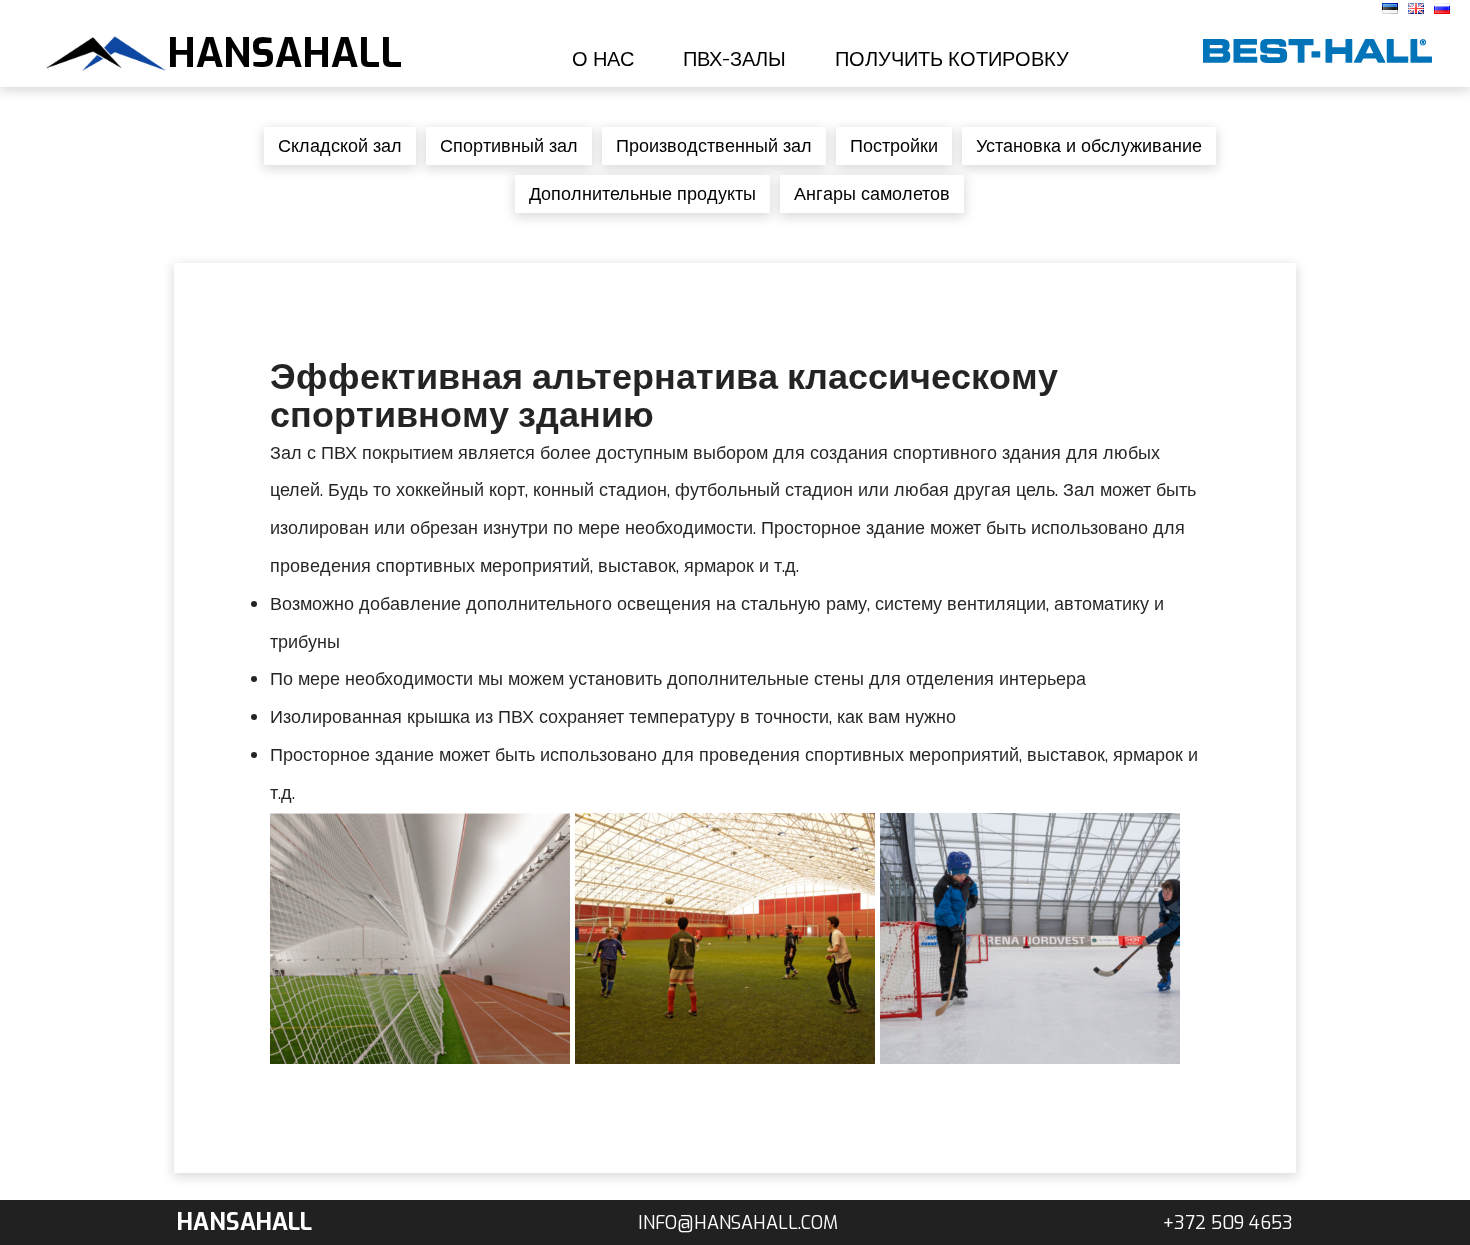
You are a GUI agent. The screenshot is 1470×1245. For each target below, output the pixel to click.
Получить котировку (952, 59)
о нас (603, 59)
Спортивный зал (509, 146)
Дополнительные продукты (642, 194)
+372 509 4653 (1228, 1223)
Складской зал (340, 146)
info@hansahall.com (738, 1223)
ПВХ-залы (734, 59)
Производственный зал (714, 146)
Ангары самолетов (872, 194)
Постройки (894, 146)
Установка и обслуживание (1089, 146)
